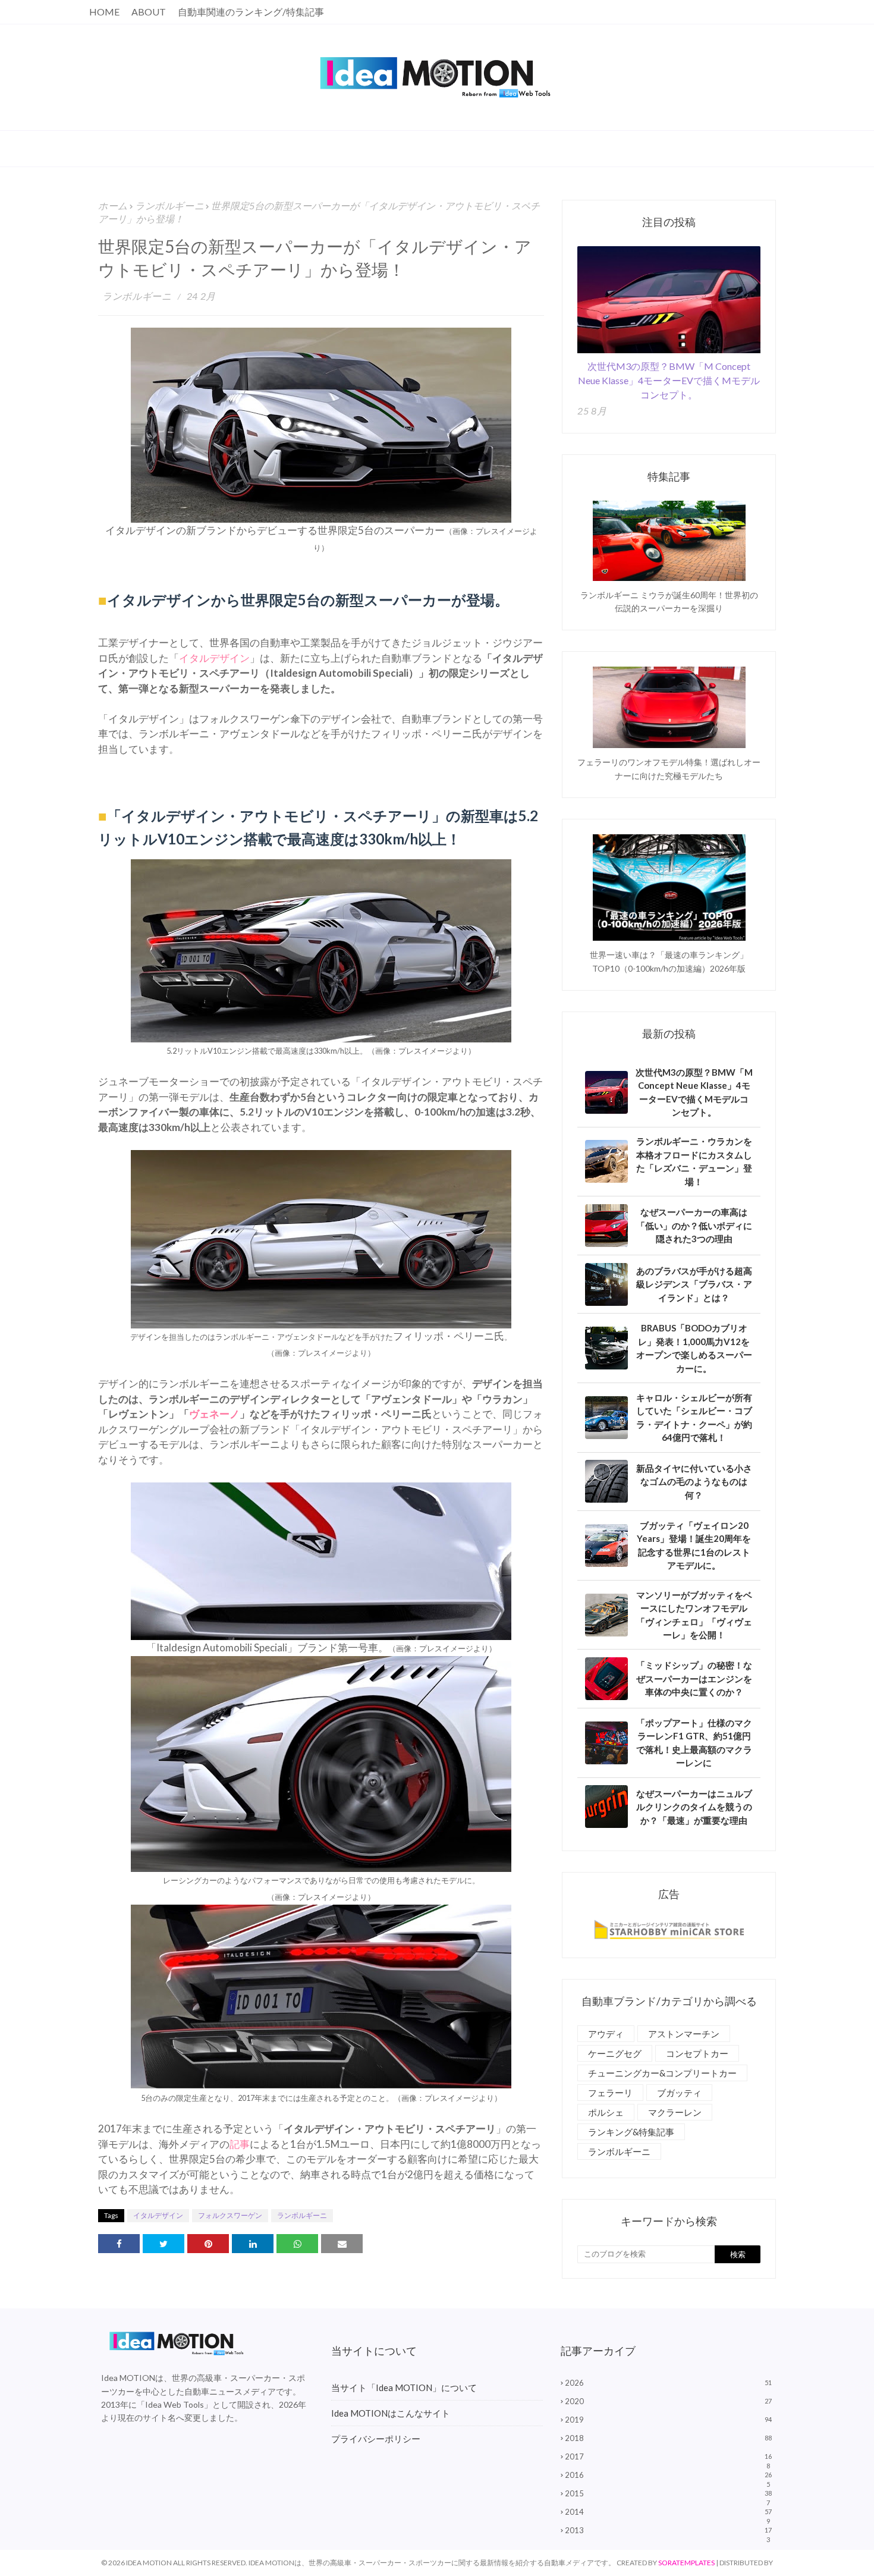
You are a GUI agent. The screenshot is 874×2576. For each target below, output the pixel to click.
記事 (240, 2144)
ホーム (113, 205)
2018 (668, 2438)
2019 (668, 2420)
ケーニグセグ (615, 2053)
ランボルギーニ (169, 205)
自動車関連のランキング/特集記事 (251, 12)
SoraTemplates (686, 2563)
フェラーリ (610, 2093)
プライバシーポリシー (376, 2439)
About (149, 12)
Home (104, 12)
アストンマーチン (684, 2034)
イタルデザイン (214, 658)
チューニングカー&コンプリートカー (662, 2073)
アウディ (606, 2034)
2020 (668, 2401)
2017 (668, 2456)
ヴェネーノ (214, 1414)
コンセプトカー (697, 2053)
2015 (668, 2493)
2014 (668, 2512)
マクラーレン (675, 2112)
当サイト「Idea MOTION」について (404, 2387)
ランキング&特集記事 (631, 2132)
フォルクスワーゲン (230, 2215)
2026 (668, 2383)
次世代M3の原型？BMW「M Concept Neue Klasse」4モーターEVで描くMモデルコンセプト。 (669, 380)
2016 (668, 2475)
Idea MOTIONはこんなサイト (391, 2413)
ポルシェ (606, 2112)
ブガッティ (679, 2093)
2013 (668, 2530)
